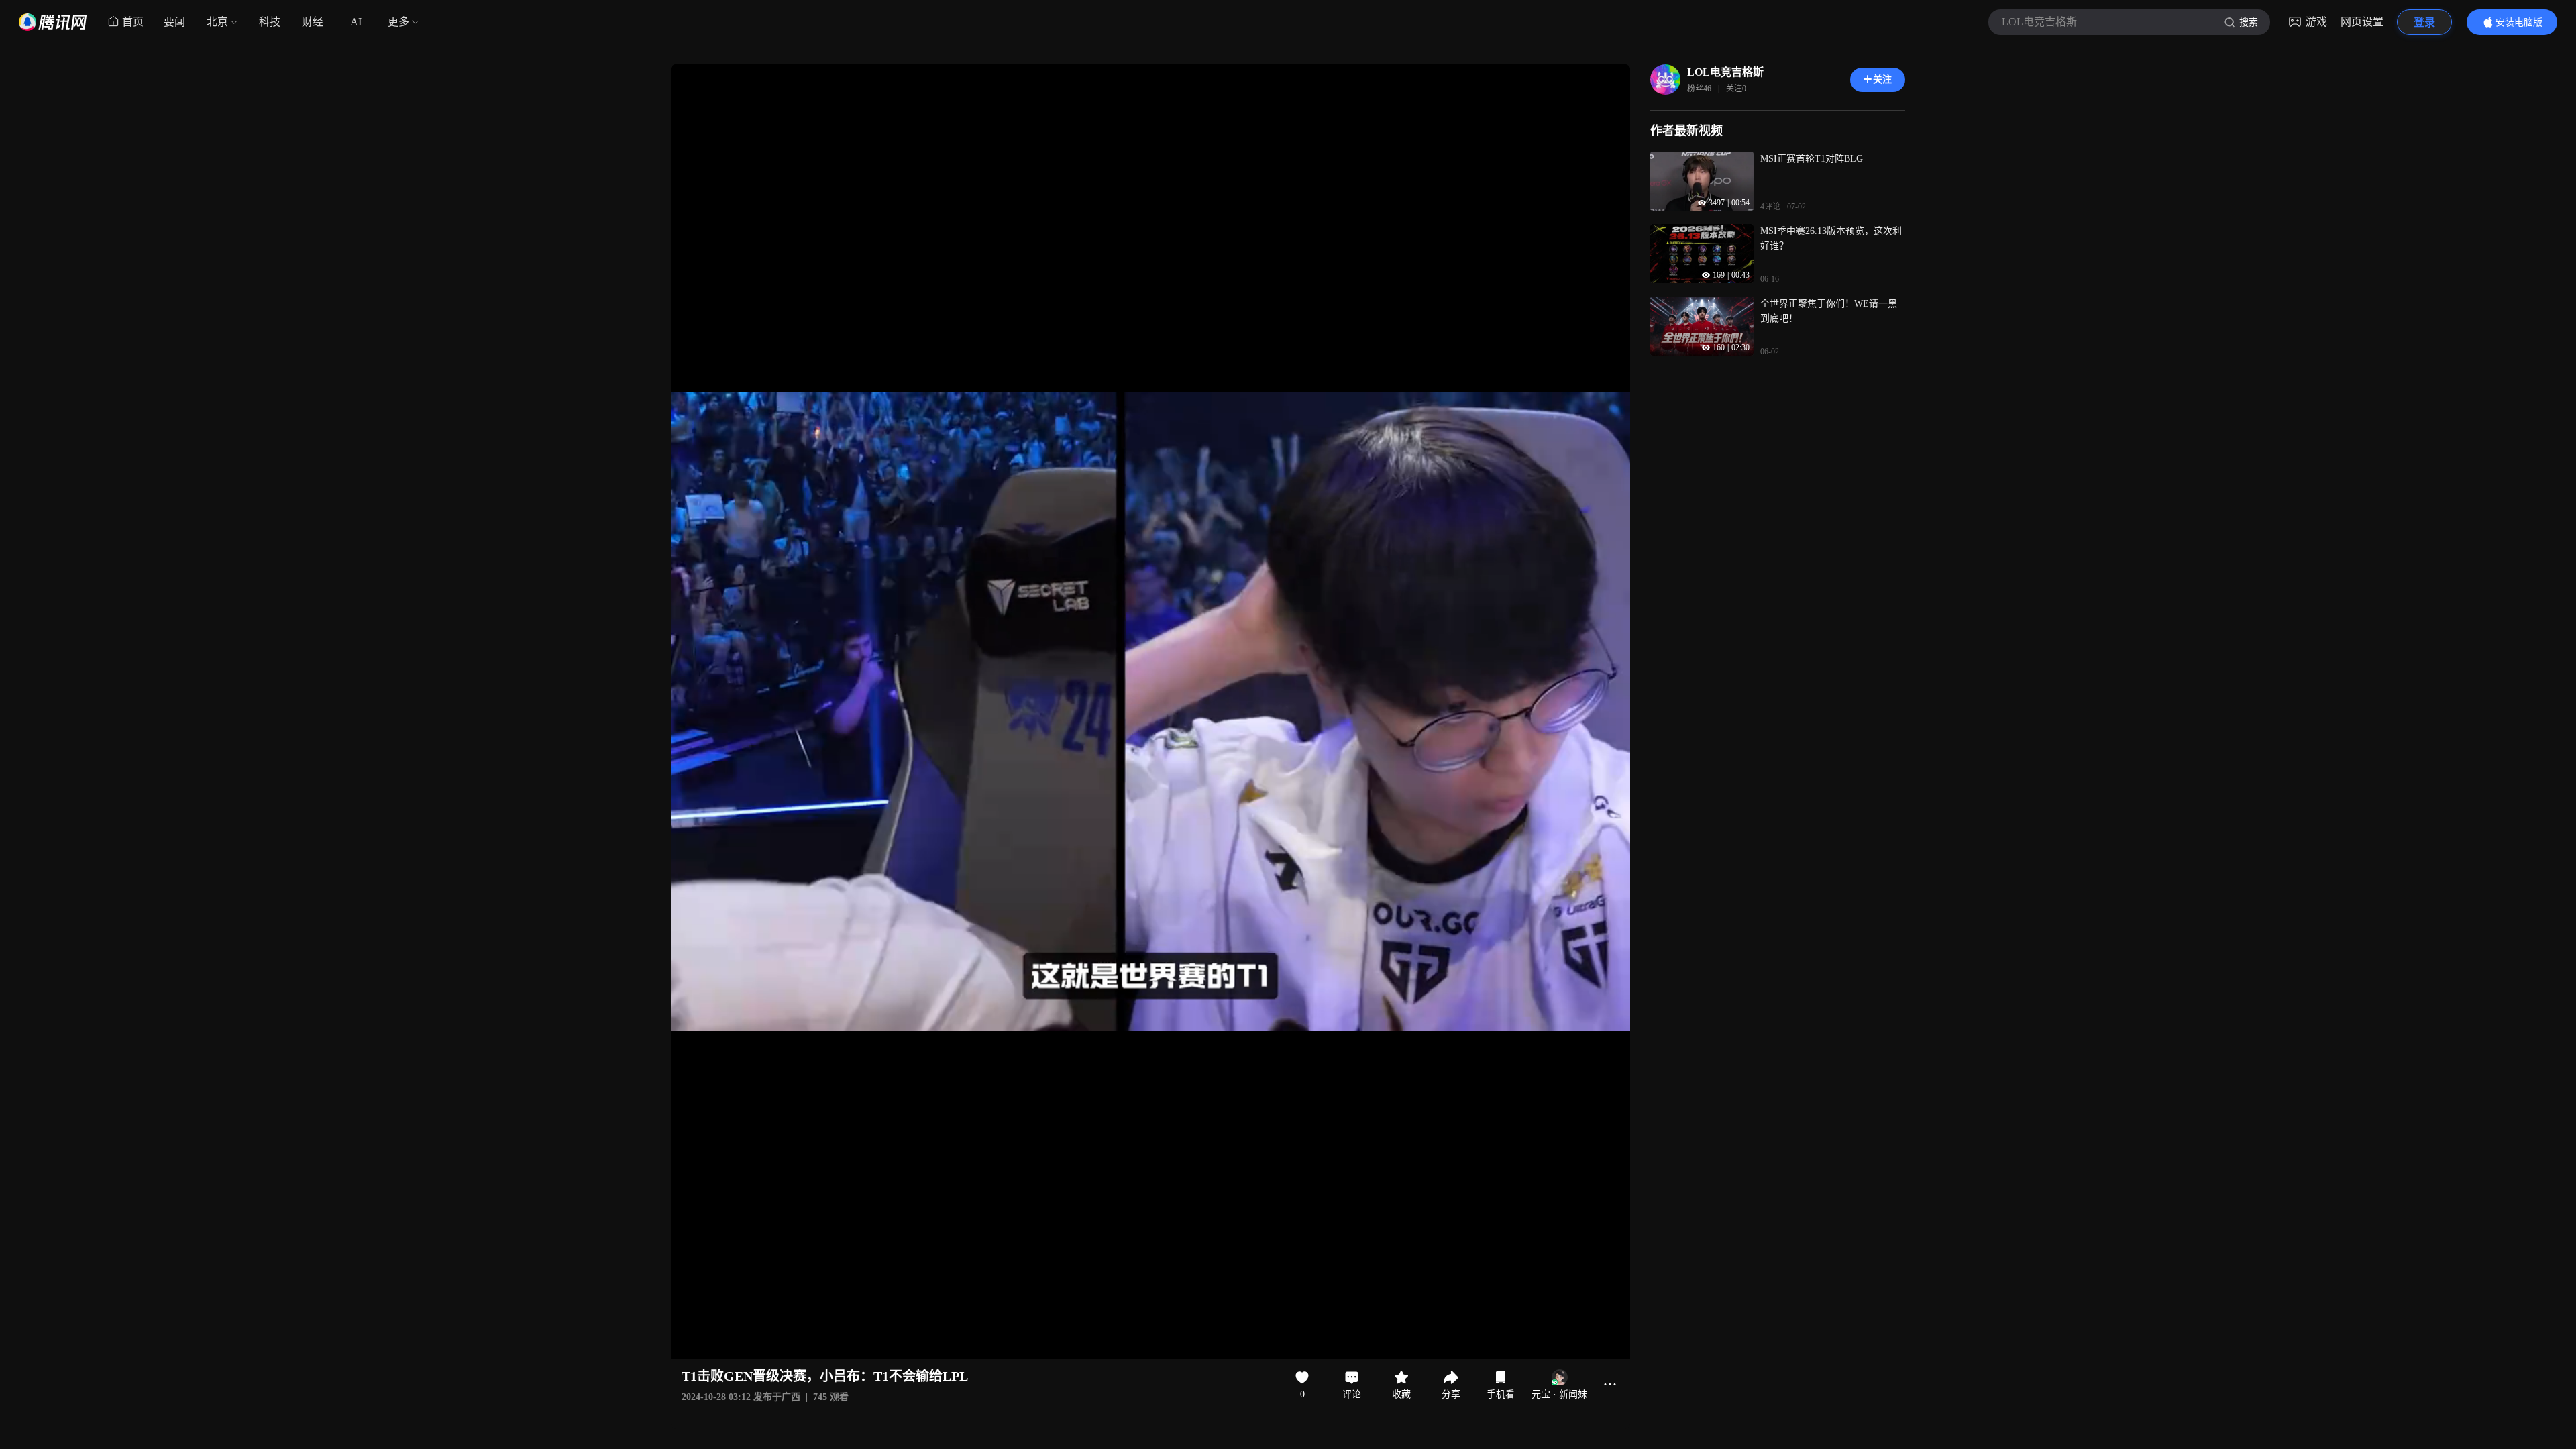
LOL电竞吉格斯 (1725, 72)
